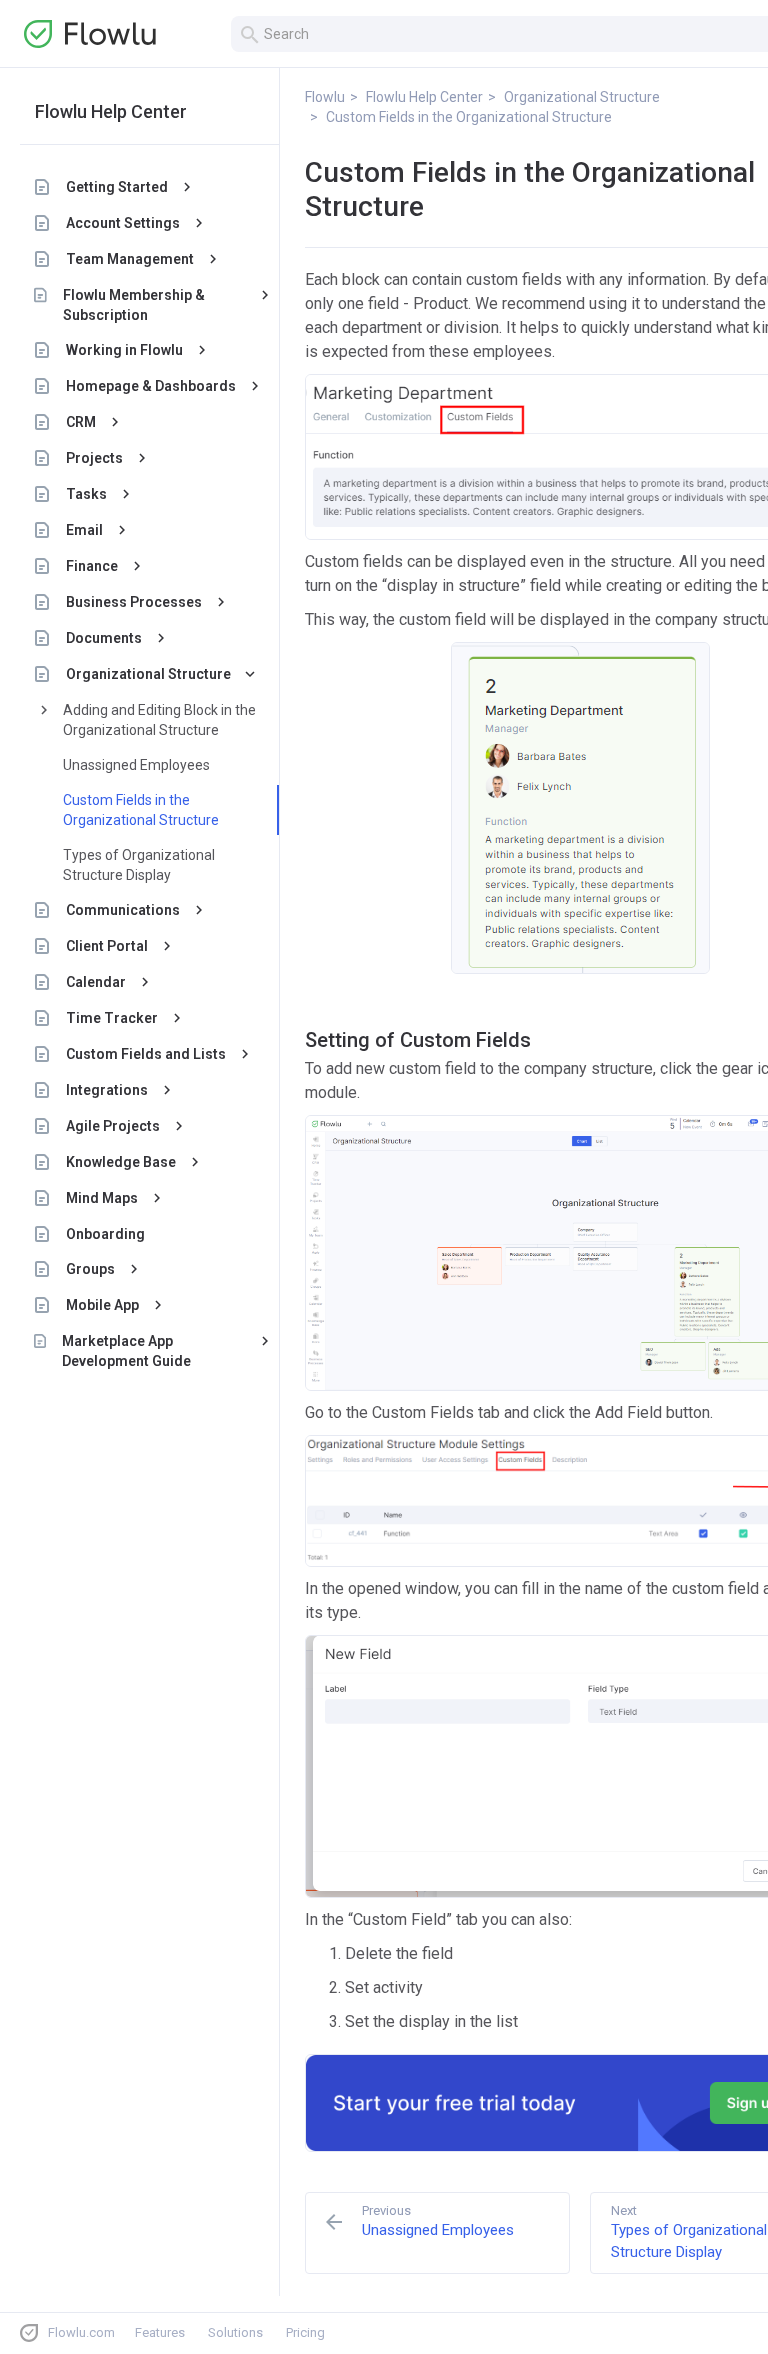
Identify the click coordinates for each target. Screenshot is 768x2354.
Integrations (107, 1090)
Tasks (86, 494)
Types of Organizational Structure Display (139, 865)
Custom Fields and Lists (146, 1054)
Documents (104, 638)
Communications (123, 910)
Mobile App (102, 1305)
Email (84, 530)
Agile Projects (113, 1126)
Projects (94, 458)
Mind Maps (102, 1198)
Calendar (96, 982)
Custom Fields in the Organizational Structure (141, 810)
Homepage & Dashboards (151, 386)
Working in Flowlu (124, 350)
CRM (81, 422)
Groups (90, 1269)
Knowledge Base (121, 1162)
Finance (92, 566)
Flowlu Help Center (111, 111)
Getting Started (117, 187)
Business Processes (134, 602)
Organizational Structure (148, 674)
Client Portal (107, 946)
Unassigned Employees (136, 765)
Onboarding (105, 1234)
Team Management (130, 259)
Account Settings (123, 223)
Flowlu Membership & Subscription (134, 305)
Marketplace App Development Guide (126, 1351)
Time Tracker (112, 1018)
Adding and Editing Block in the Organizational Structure (159, 720)
